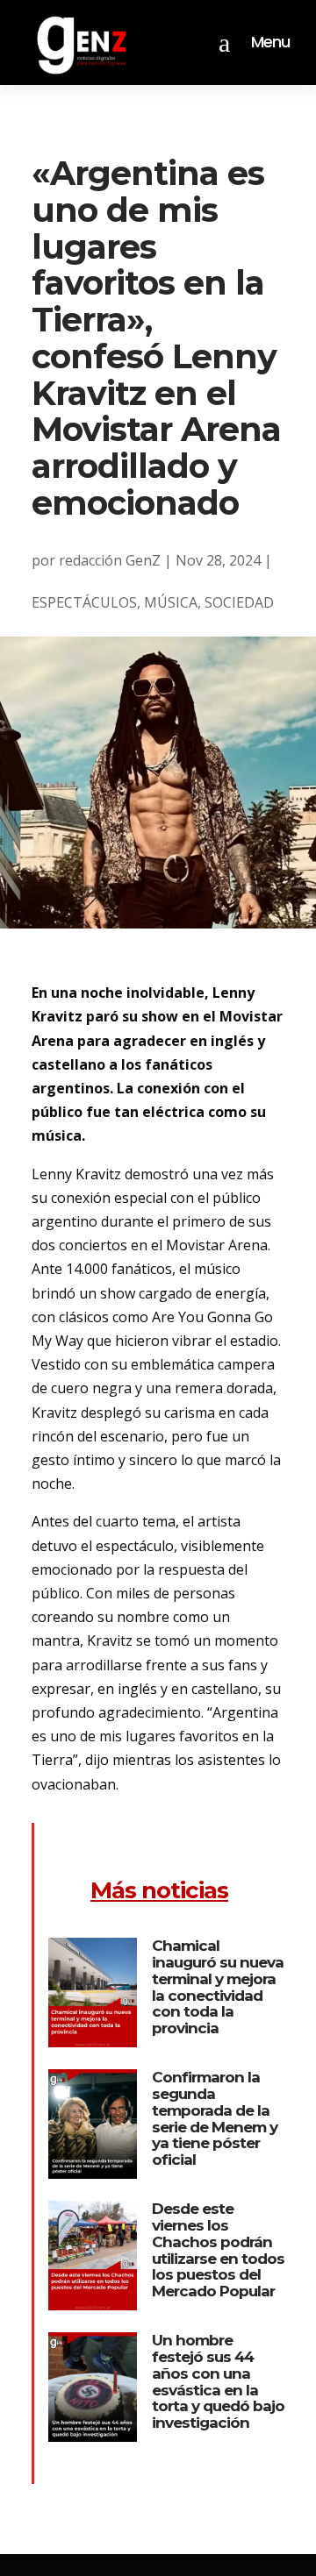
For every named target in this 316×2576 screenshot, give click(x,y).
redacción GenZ (110, 560)
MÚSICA (171, 602)
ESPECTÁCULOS (84, 602)
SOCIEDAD (239, 602)
